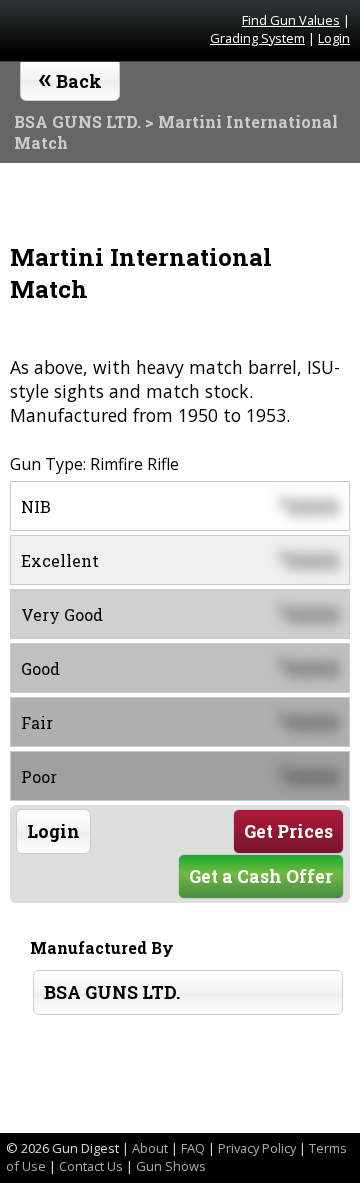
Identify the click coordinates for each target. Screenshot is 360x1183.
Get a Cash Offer (261, 876)
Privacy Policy (257, 1148)
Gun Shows (171, 1166)
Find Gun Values (291, 20)
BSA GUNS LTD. (112, 992)
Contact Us (91, 1166)
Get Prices (288, 831)
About (150, 1148)
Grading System (257, 38)
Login (334, 38)
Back (70, 77)
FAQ (193, 1148)
